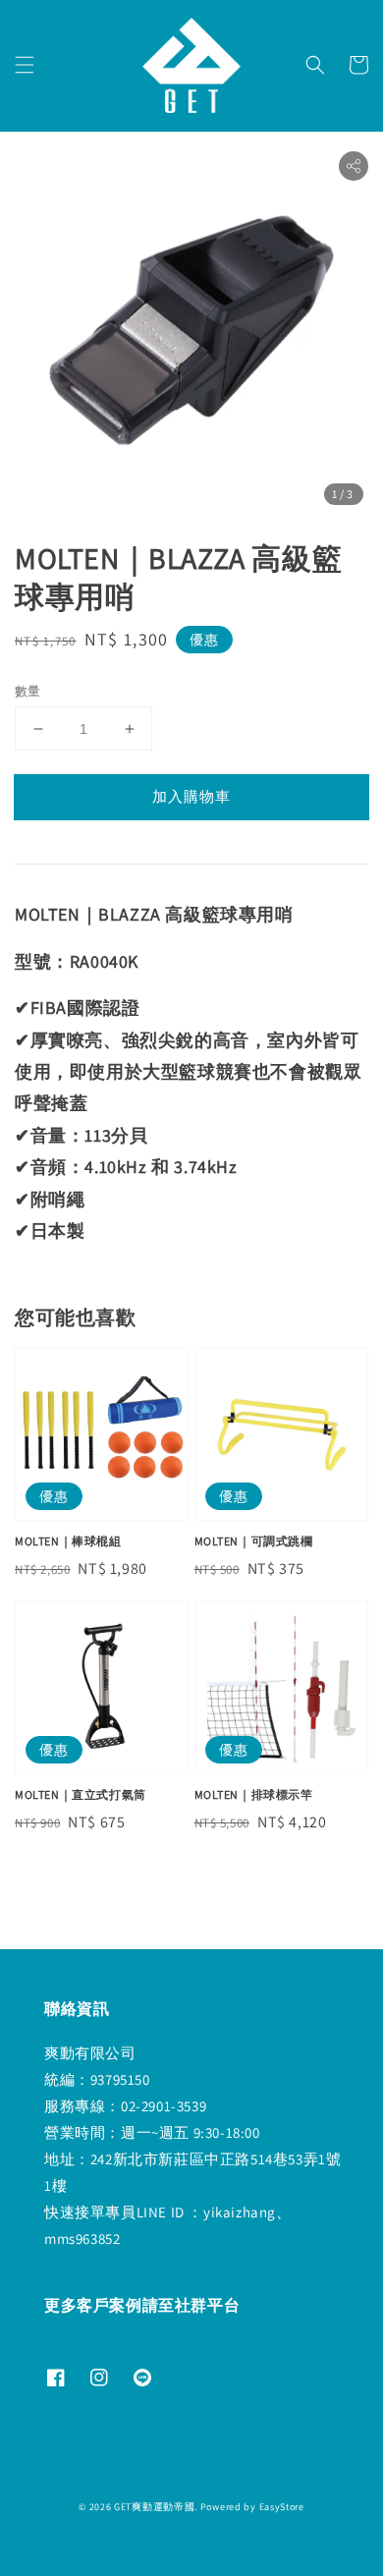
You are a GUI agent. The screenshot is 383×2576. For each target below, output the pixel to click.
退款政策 (192, 2538)
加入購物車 (191, 796)
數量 (28, 691)
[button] (25, 65)
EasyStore (282, 2507)
